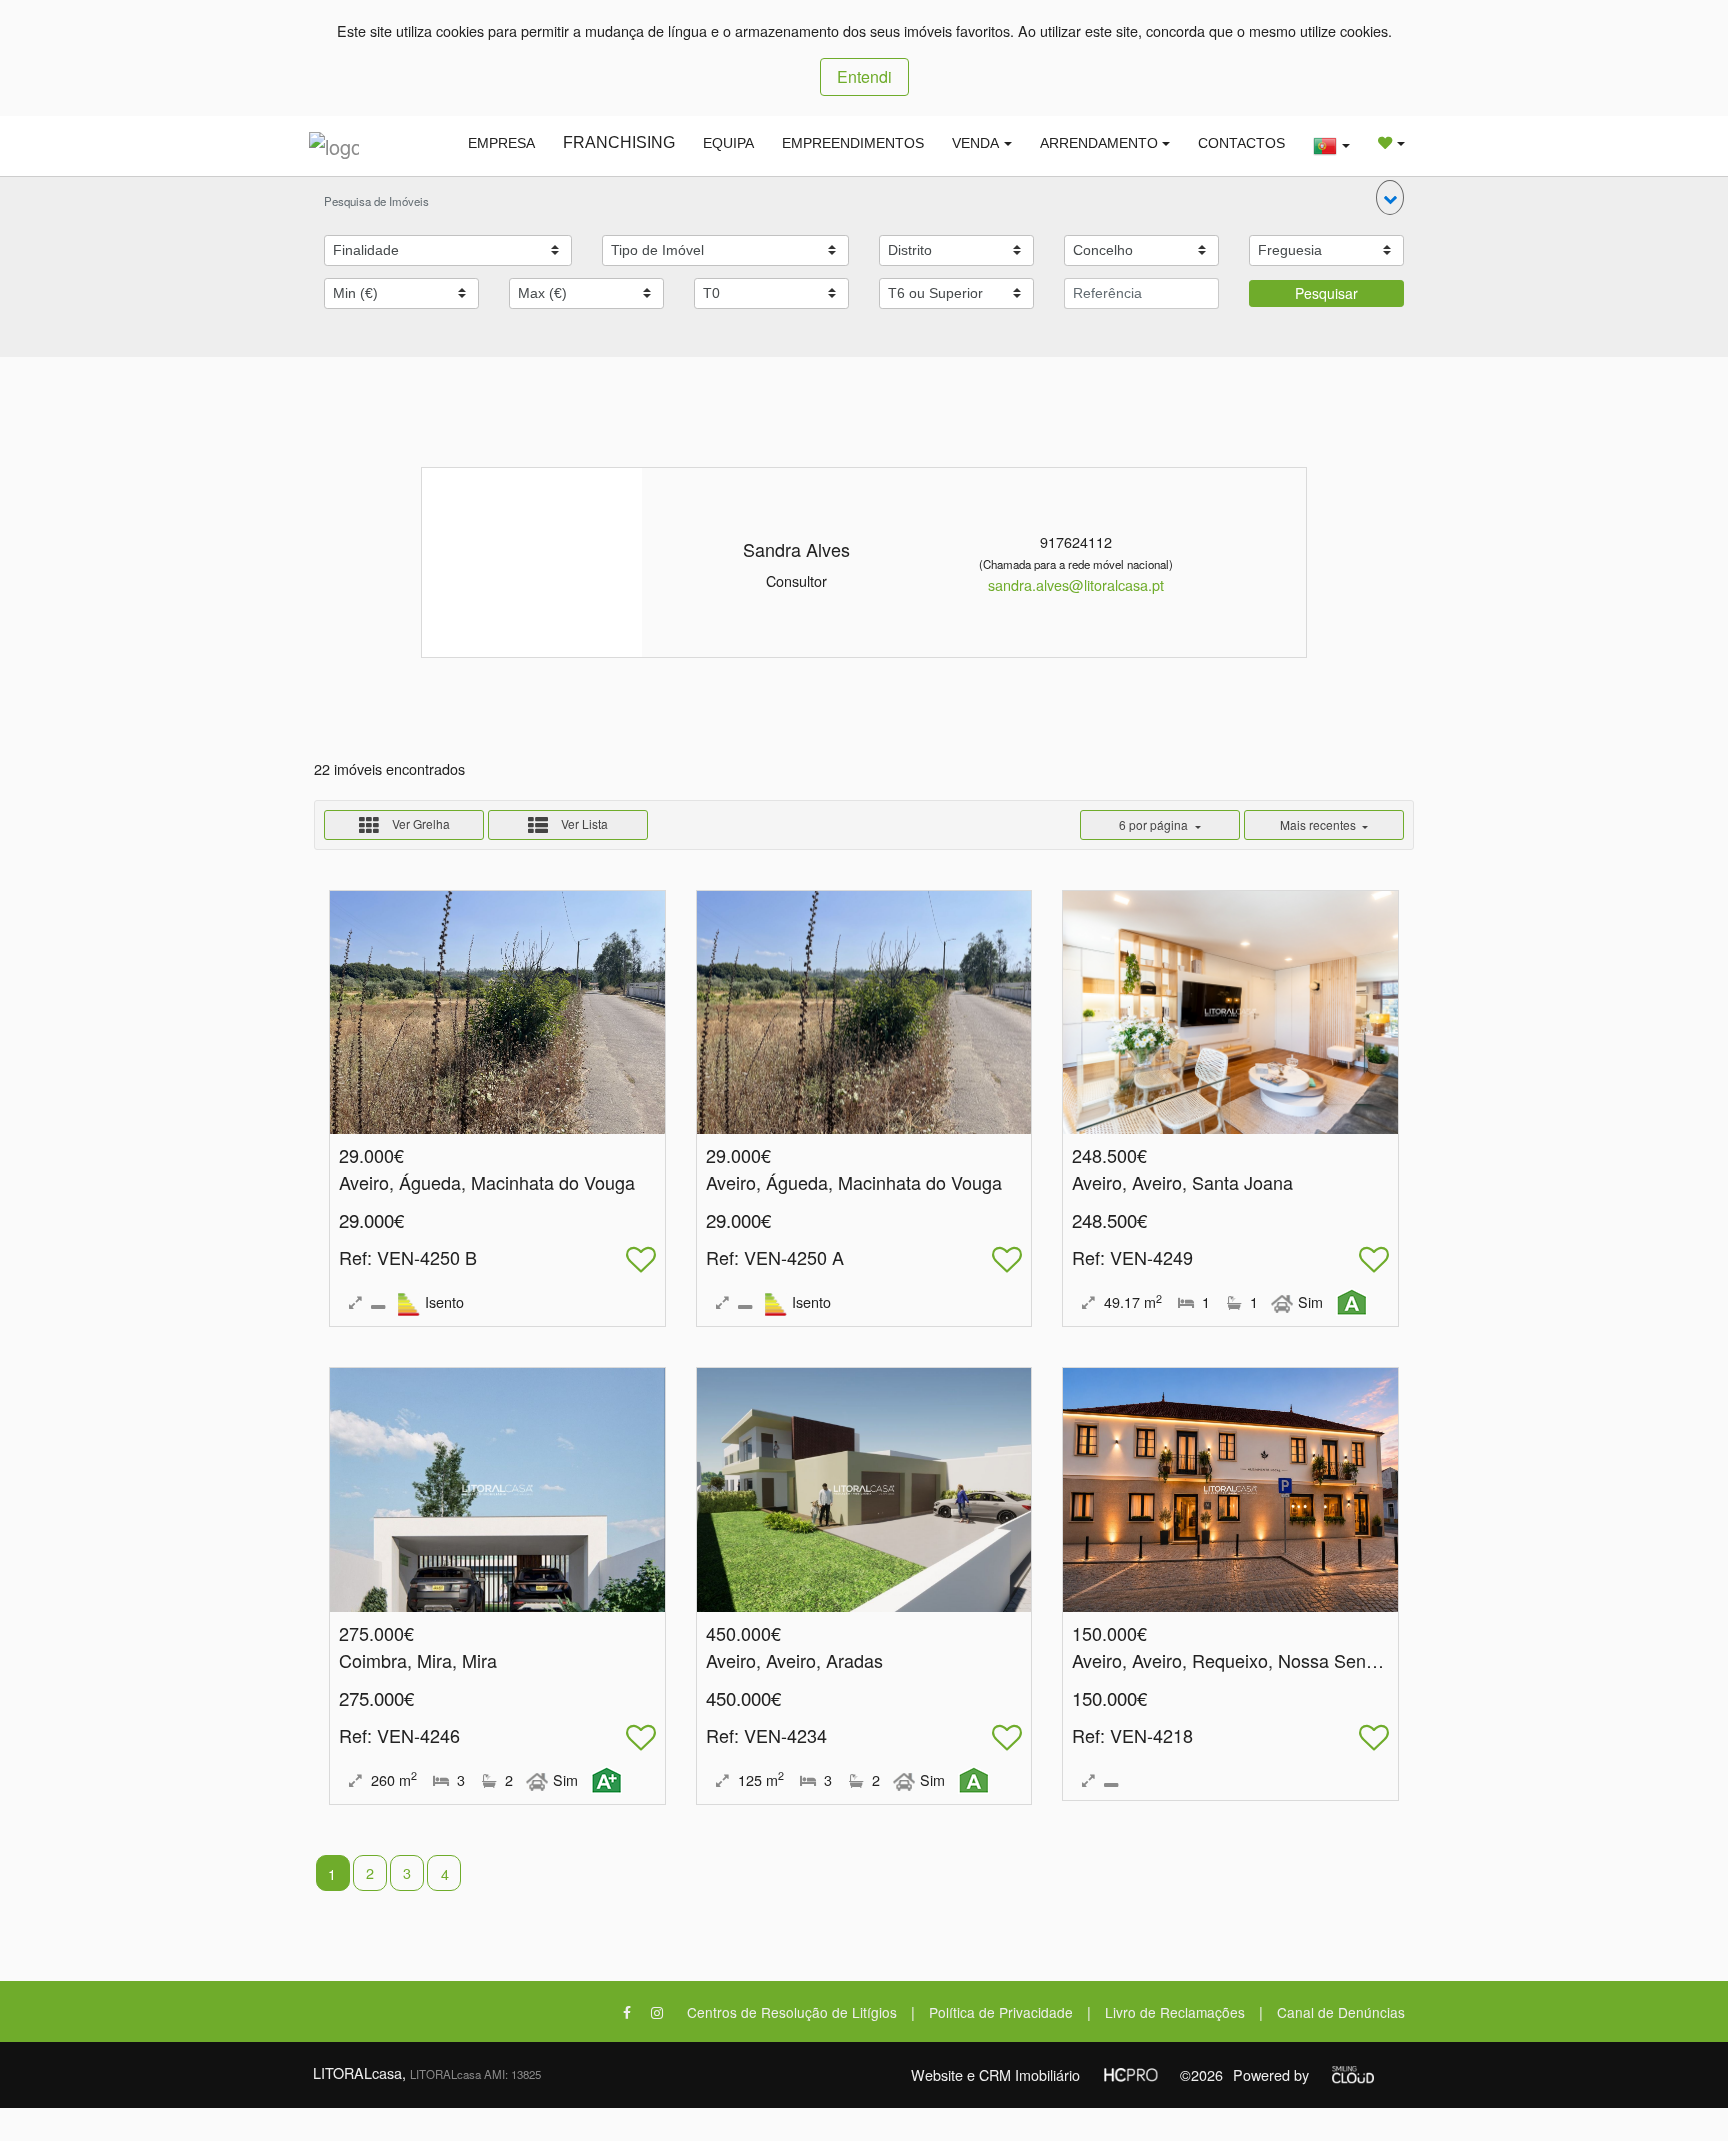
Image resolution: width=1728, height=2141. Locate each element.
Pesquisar (1326, 293)
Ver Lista (583, 823)
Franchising (619, 142)
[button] (1390, 197)
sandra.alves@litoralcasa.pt (1076, 584)
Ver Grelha (419, 823)
